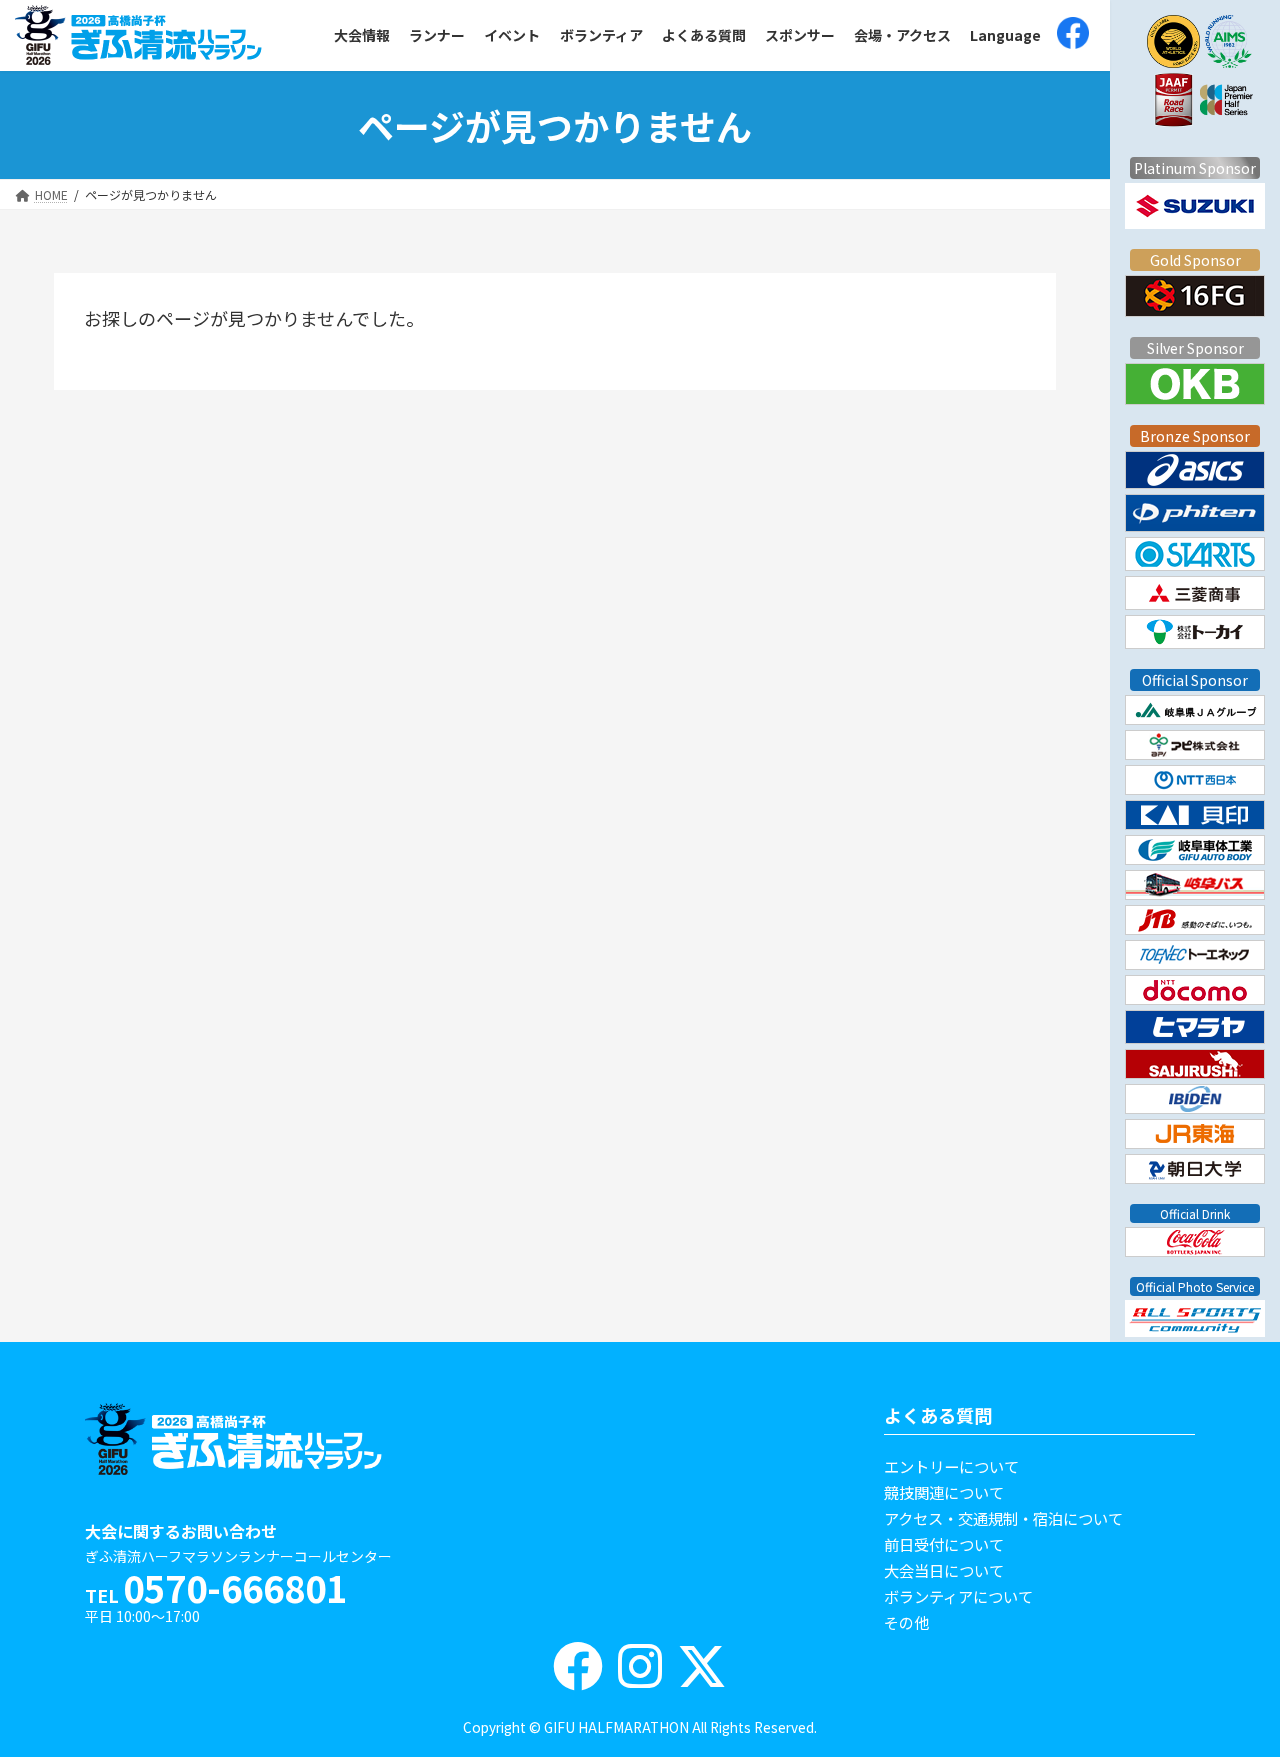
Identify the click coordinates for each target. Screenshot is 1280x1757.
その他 (906, 1622)
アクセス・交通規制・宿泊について (1003, 1518)
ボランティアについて (958, 1596)
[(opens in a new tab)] (1073, 35)
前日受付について (944, 1544)
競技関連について (944, 1492)
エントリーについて (951, 1466)
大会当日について (944, 1570)
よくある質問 (938, 1415)
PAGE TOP (1218, 1672)
